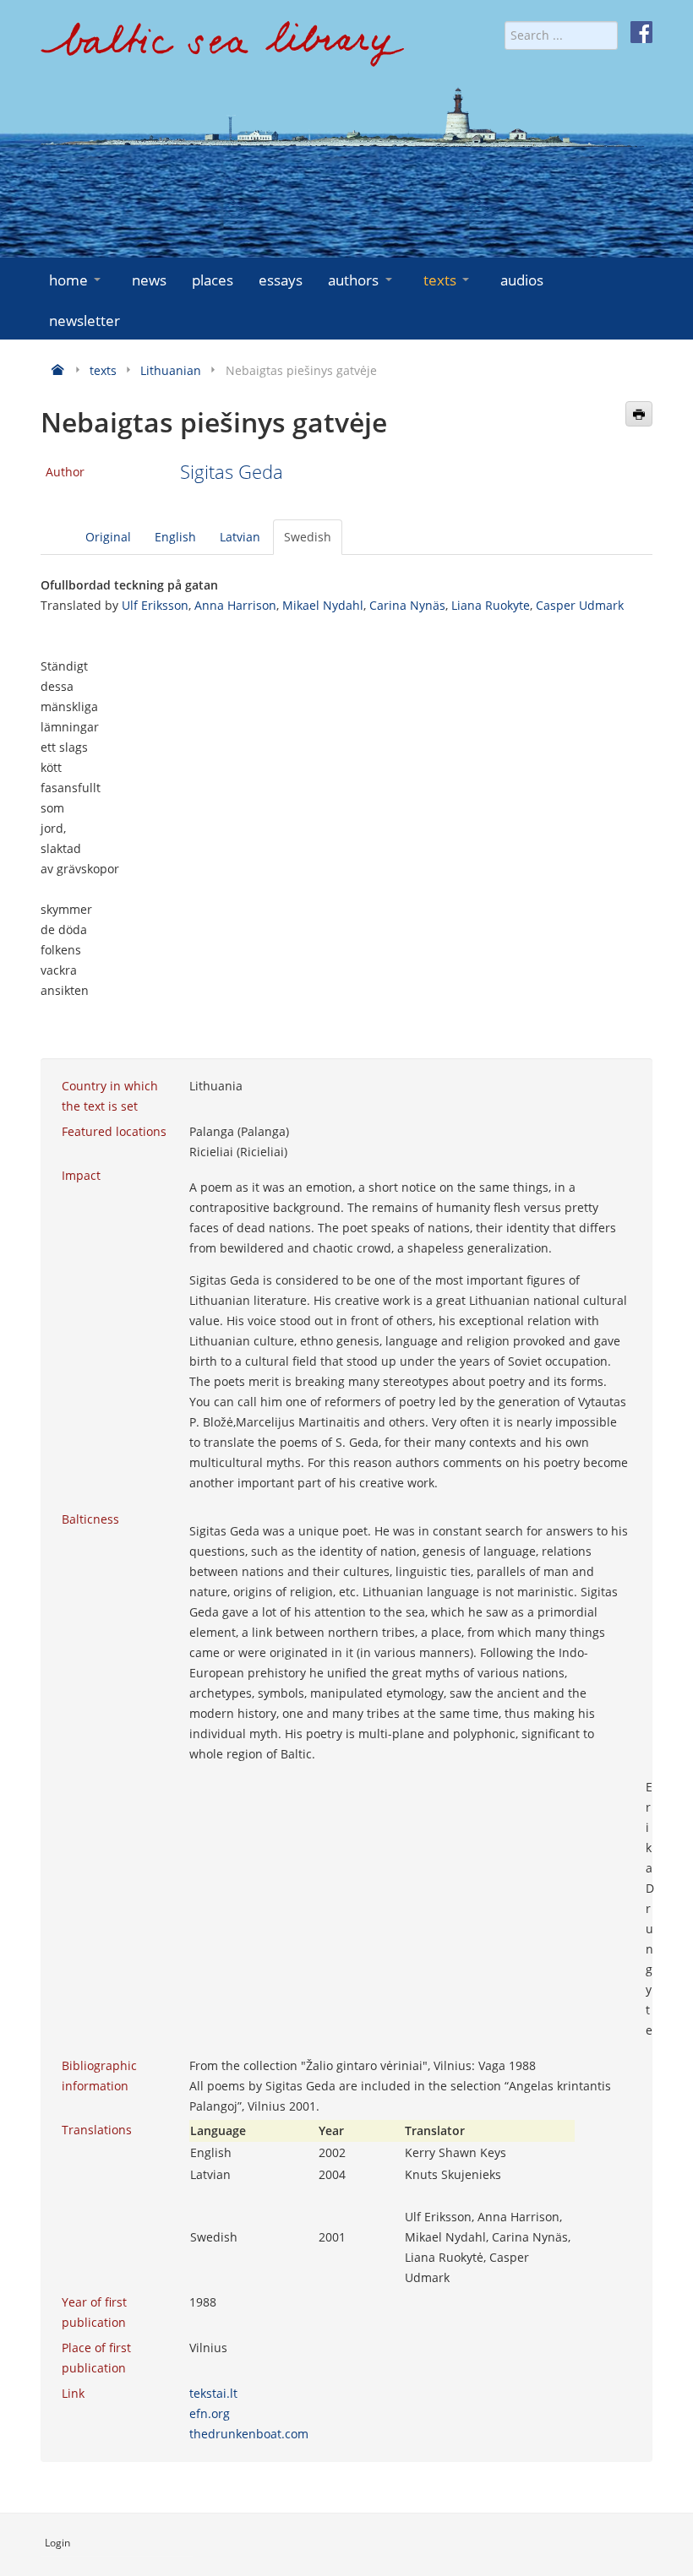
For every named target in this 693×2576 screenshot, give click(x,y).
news (149, 280)
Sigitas (209, 472)
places (213, 280)
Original (108, 537)
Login (57, 2543)
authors (353, 280)
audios (522, 280)
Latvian (240, 537)
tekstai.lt (213, 2393)
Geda (261, 472)
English (175, 537)
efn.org (210, 2413)
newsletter (85, 321)
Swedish (308, 537)
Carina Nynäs (407, 605)
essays (281, 280)
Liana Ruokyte (491, 605)
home (68, 280)
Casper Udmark (580, 605)
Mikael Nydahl (323, 605)
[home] (222, 50)
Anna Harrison (235, 605)
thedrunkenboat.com (249, 2434)
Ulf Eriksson (155, 605)
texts (440, 280)
